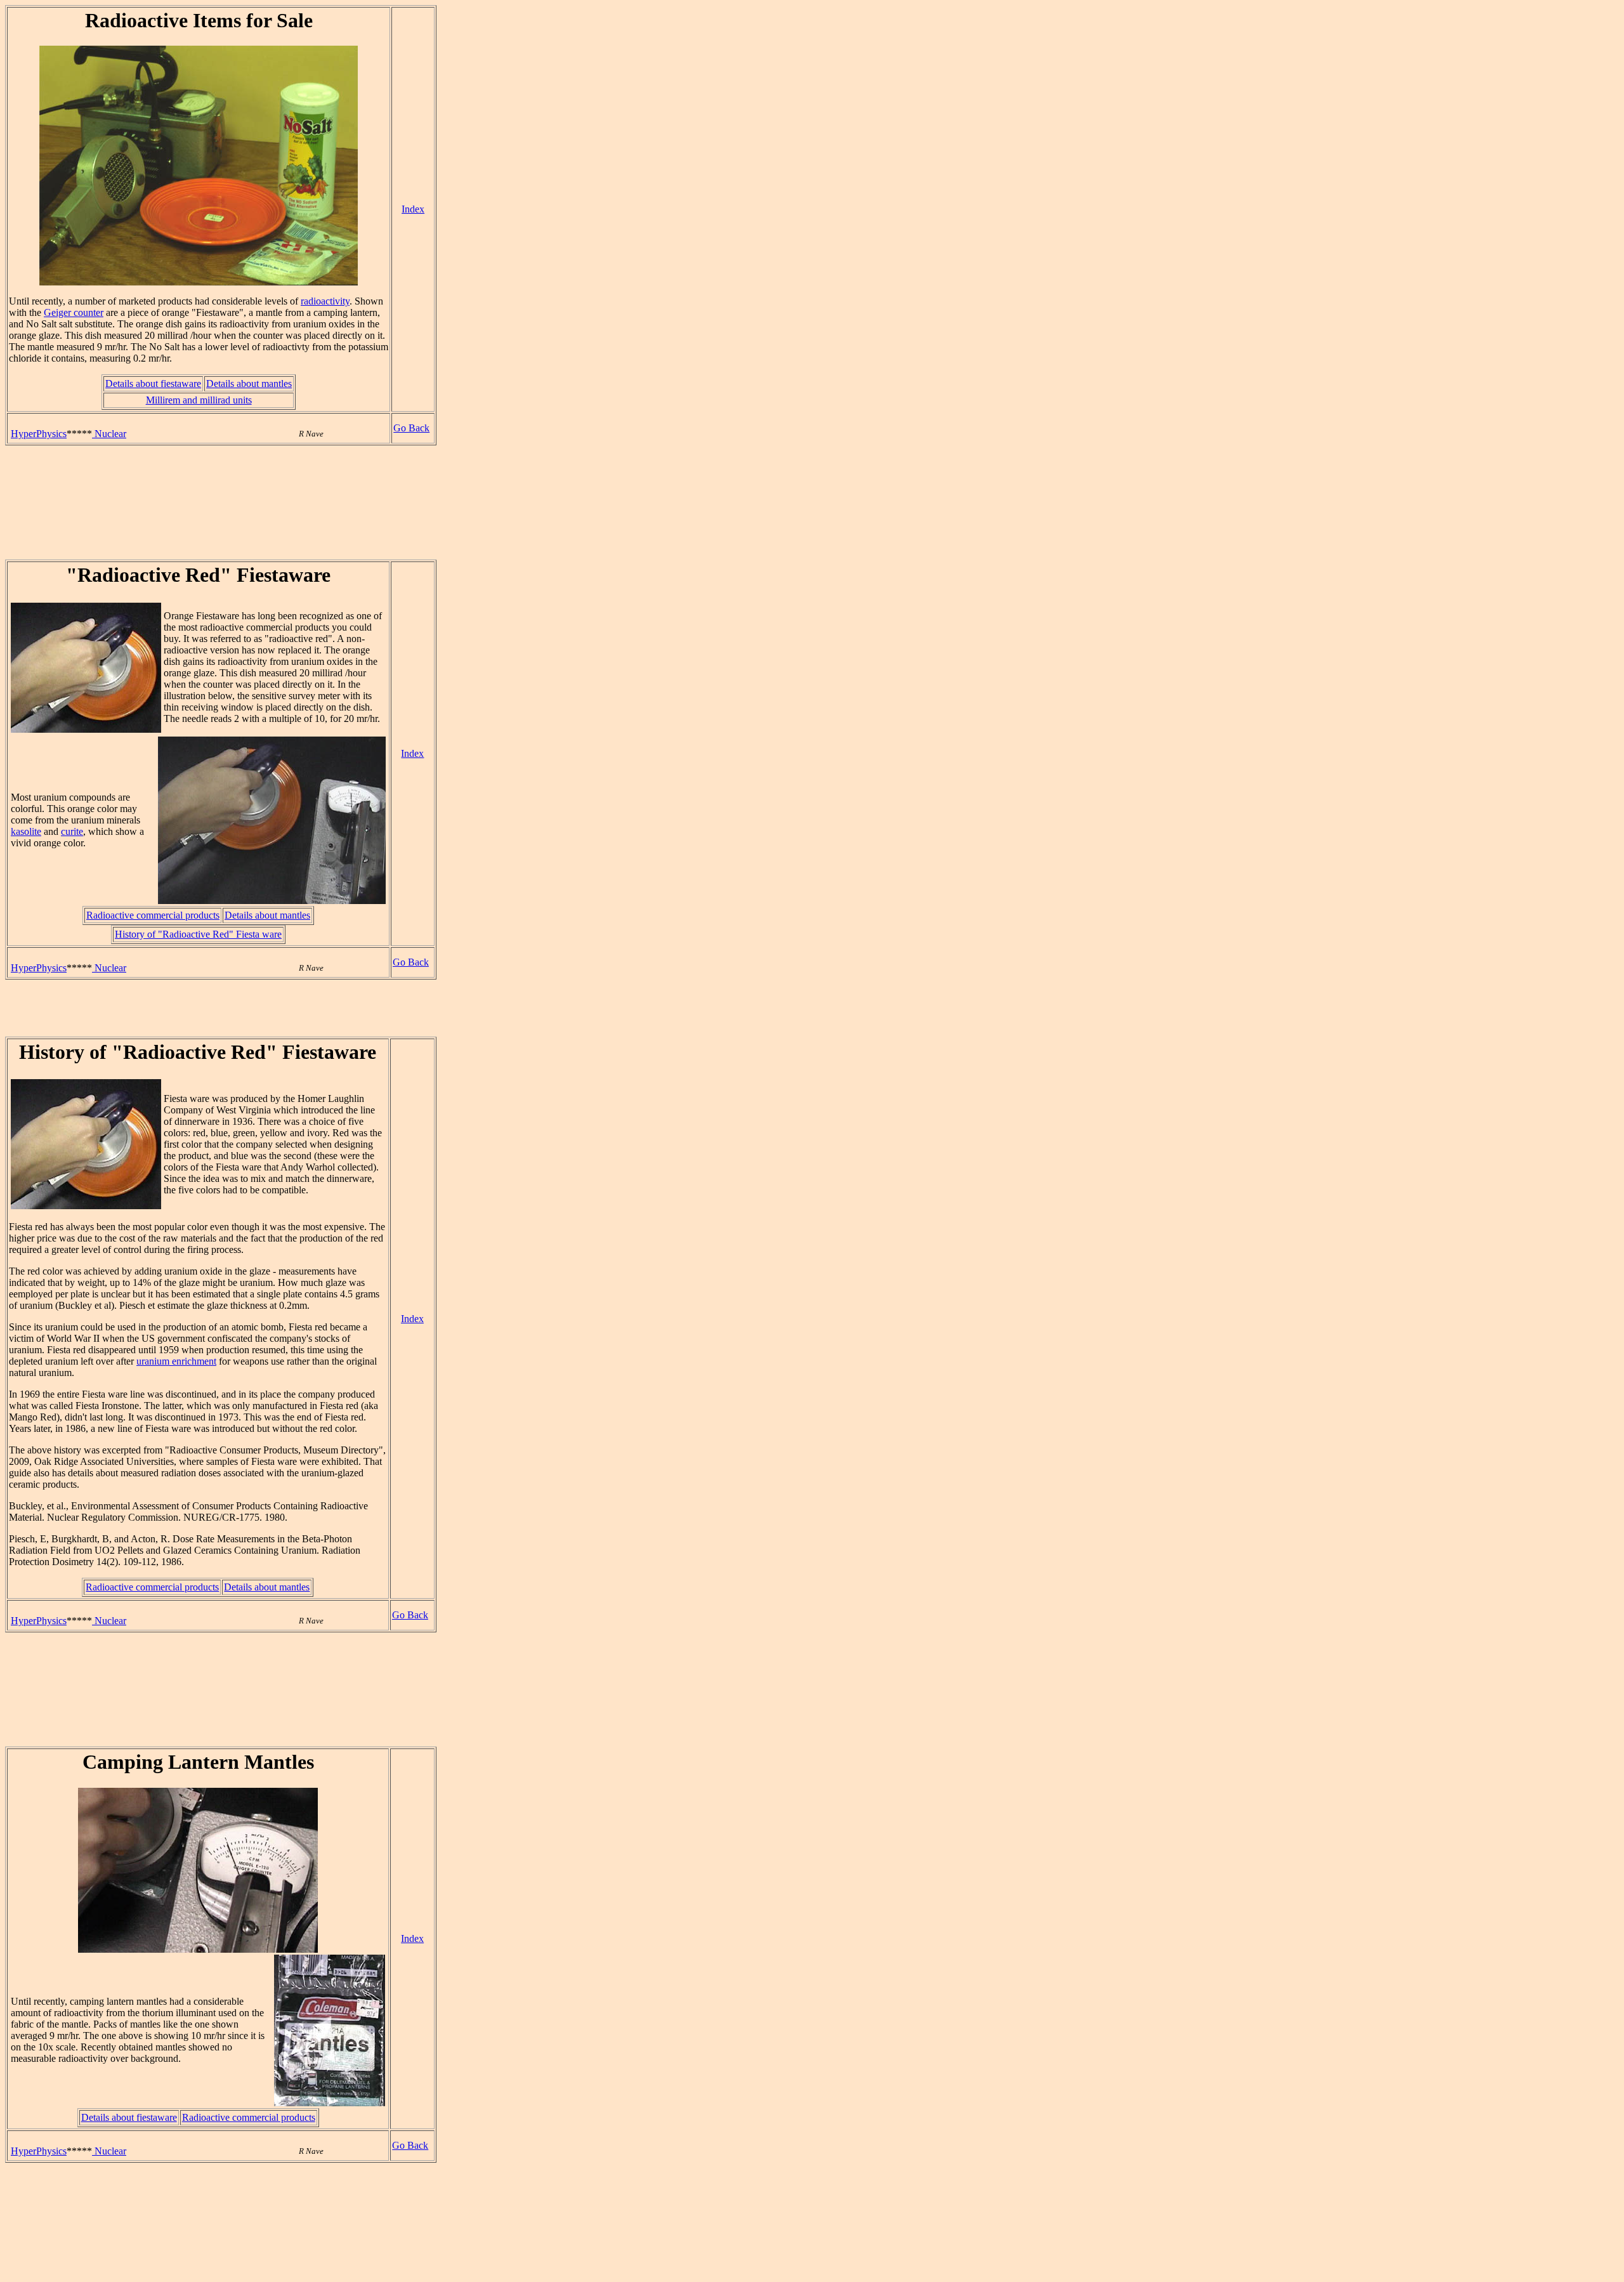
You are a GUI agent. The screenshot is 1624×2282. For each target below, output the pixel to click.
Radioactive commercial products (153, 915)
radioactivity (325, 301)
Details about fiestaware (153, 384)
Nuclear (109, 434)
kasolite (26, 831)
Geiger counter (74, 312)
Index (413, 209)
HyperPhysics (39, 434)
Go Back (411, 428)
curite (72, 831)
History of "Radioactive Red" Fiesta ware (198, 934)
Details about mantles (249, 384)
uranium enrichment (176, 1361)
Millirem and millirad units (199, 400)
